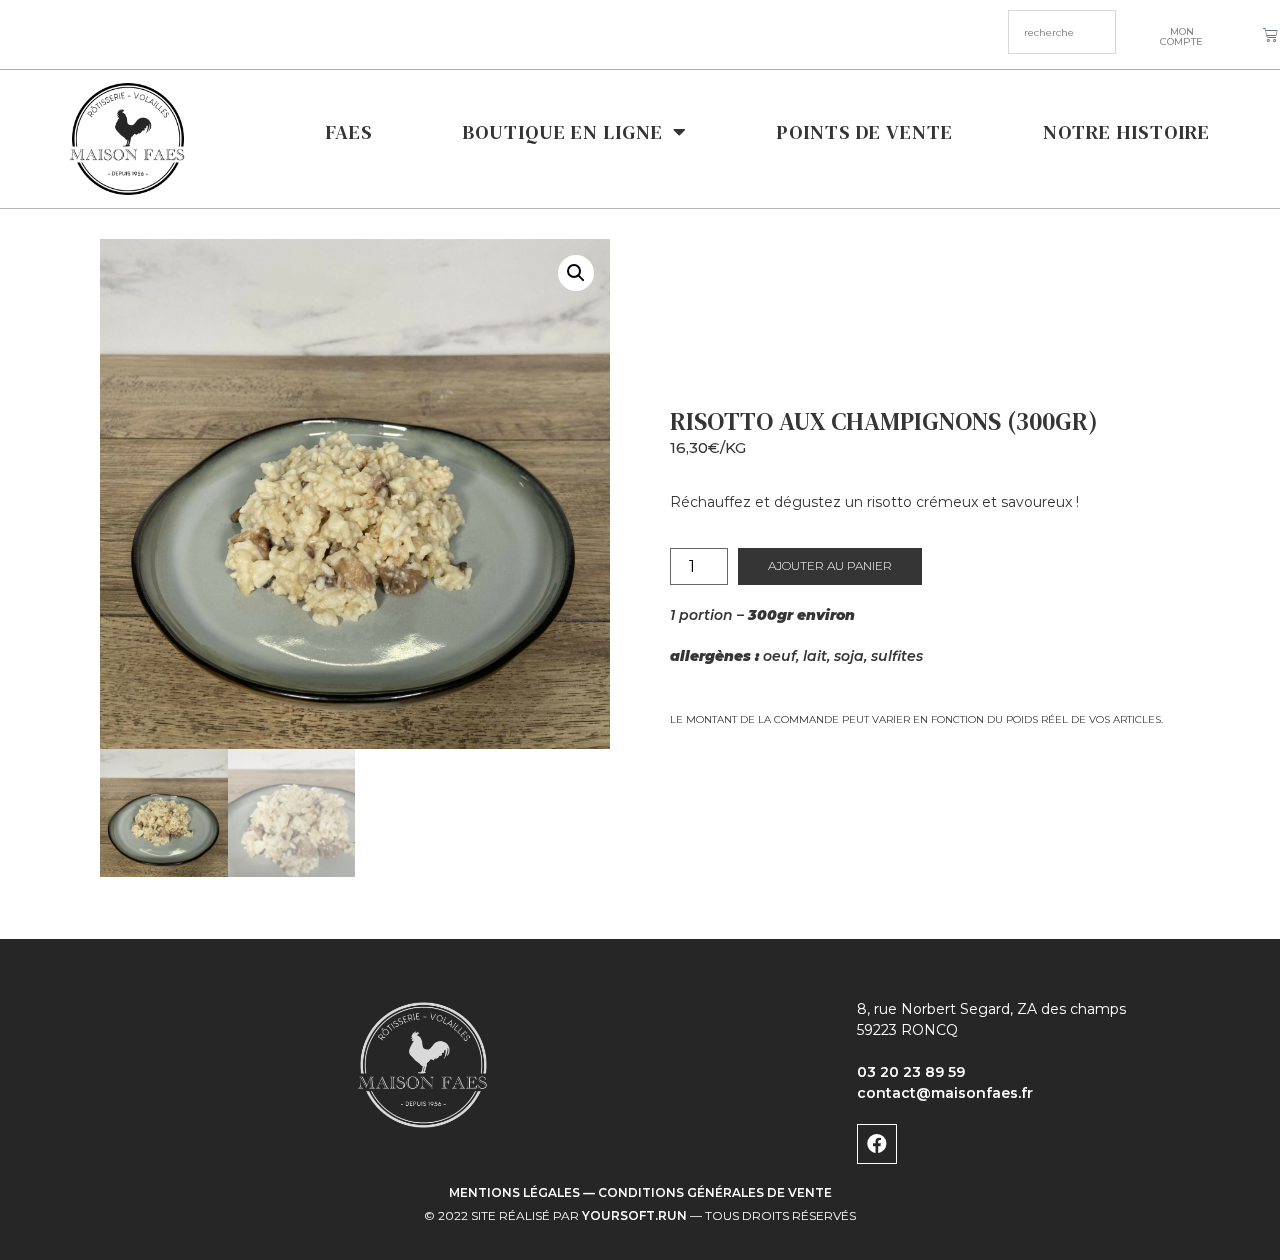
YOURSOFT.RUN (634, 1215)
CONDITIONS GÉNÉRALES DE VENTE (715, 1192)
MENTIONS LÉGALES (514, 1192)
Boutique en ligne (563, 132)
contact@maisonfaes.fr (945, 1093)
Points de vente (865, 132)
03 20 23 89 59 (911, 1072)
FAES (349, 132)
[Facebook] (877, 1144)
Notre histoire (1126, 132)
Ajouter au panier (830, 565)
